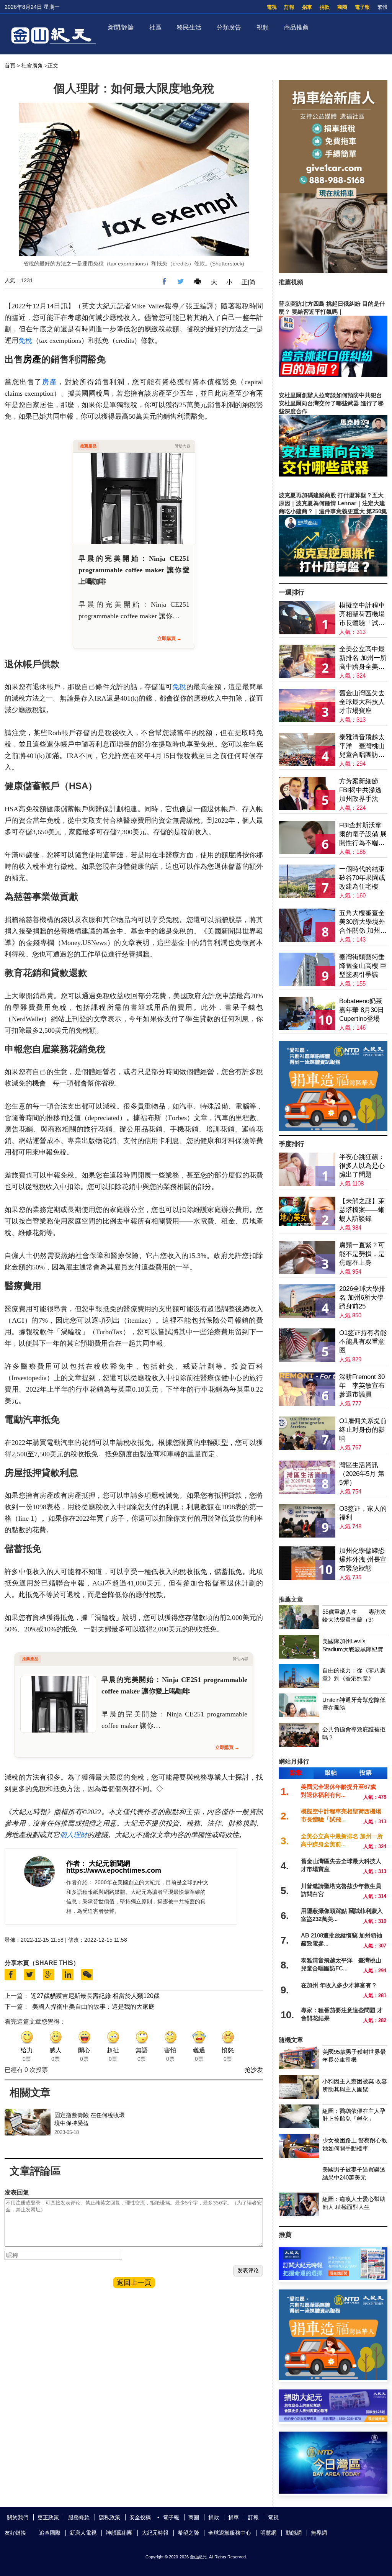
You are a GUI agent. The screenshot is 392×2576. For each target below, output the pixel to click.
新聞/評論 (121, 27)
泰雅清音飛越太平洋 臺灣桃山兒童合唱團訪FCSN (362, 746)
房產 (32, 359)
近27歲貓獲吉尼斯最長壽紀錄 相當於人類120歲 (95, 1996)
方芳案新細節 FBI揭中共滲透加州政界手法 (360, 790)
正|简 (248, 282)
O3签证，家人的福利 (363, 1513)
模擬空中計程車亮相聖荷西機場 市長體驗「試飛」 (362, 615)
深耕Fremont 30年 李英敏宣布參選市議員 (362, 1386)
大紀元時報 (155, 2533)
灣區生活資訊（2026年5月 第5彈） (362, 1474)
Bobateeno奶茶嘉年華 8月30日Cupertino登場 (362, 1010)
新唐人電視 (83, 2533)
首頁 (10, 66)
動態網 (294, 2533)
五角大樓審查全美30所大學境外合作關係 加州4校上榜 (362, 922)
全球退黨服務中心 (230, 2533)
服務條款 (79, 2517)
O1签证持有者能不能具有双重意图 (363, 1342)
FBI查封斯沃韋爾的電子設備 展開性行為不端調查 (363, 834)
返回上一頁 (134, 2283)
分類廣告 (229, 27)
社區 (155, 27)
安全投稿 (140, 2517)
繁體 (382, 7)
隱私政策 (109, 2517)
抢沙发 (254, 2070)
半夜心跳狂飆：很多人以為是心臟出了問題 (362, 1166)
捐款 (325, 7)
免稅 (25, 341)
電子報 (362, 7)
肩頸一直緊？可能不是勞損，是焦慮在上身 (362, 1254)
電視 (272, 7)
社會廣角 (32, 66)
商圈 (342, 7)
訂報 (289, 7)
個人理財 (73, 1835)
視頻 (263, 27)
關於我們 (18, 2517)
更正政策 (48, 2517)
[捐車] (333, 1129)
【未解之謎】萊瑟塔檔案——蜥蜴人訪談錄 (362, 1210)
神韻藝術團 (119, 2533)
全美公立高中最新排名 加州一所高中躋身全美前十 (363, 658)
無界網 (319, 2533)
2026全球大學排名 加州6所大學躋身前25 (362, 1298)
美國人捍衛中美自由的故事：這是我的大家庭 (93, 2007)
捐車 (307, 7)
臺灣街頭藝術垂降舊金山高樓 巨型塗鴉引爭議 (363, 966)
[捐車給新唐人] (333, 271)
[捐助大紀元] (333, 2420)
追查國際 (50, 2533)
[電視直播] (333, 2492)
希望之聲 (188, 2533)
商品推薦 (296, 27)
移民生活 (189, 27)
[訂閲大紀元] (333, 2278)
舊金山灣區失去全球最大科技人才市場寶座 (362, 702)
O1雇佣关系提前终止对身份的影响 (363, 1430)
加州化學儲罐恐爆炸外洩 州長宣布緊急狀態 (363, 1560)
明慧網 (268, 2533)
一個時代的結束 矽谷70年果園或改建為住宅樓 (362, 878)
